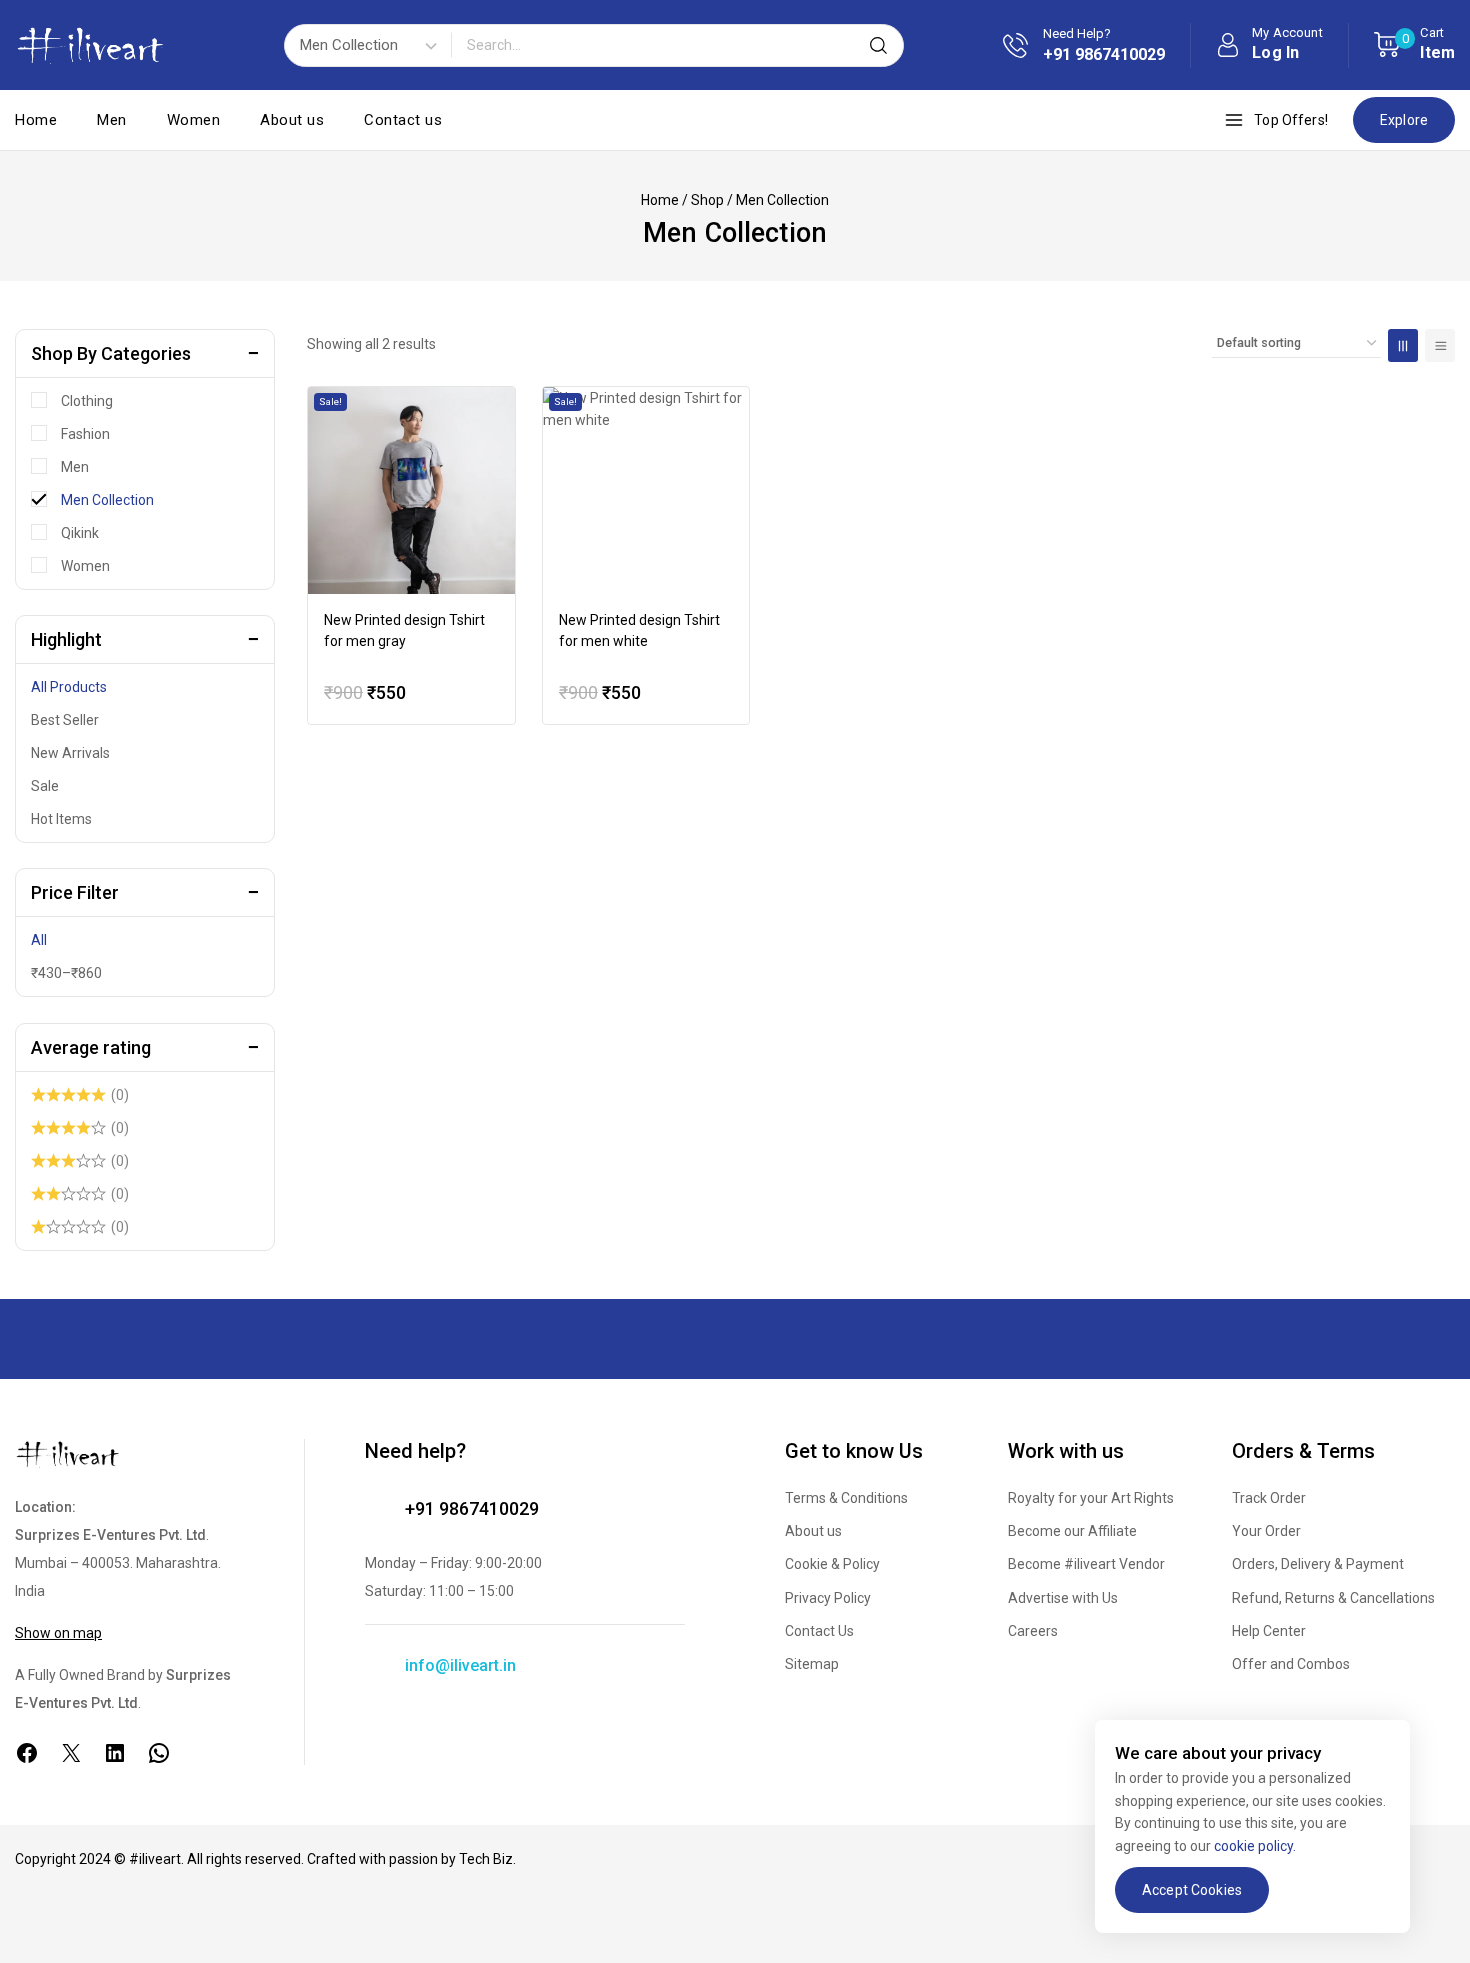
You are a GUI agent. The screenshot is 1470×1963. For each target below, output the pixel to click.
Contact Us (819, 1631)
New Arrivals (70, 753)
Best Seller (65, 720)
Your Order (1266, 1531)
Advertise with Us (1063, 1598)
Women (194, 120)
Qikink (80, 533)
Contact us (403, 120)
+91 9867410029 (472, 1508)
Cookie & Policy (832, 1564)
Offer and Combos (1291, 1664)
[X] (71, 1753)
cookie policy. (1255, 1846)
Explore (1404, 120)
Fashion (85, 434)
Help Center (1269, 1631)
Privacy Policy (828, 1598)
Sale (45, 786)
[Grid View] (1403, 345)
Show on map (58, 1633)
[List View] (1440, 345)
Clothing (87, 401)
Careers (1033, 1631)
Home (36, 120)
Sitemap (812, 1664)
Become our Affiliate (1072, 1531)
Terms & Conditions (846, 1498)
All (39, 940)
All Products (69, 687)
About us (292, 120)
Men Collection (107, 500)
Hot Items (61, 819)
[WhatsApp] (159, 1753)
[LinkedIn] (115, 1753)
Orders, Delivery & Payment (1318, 1564)
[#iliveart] (90, 45)
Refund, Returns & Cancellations (1333, 1598)
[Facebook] (27, 1753)
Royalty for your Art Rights (1091, 1498)
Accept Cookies (1192, 1890)
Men (112, 120)
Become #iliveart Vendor (1086, 1564)
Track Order (1269, 1498)
